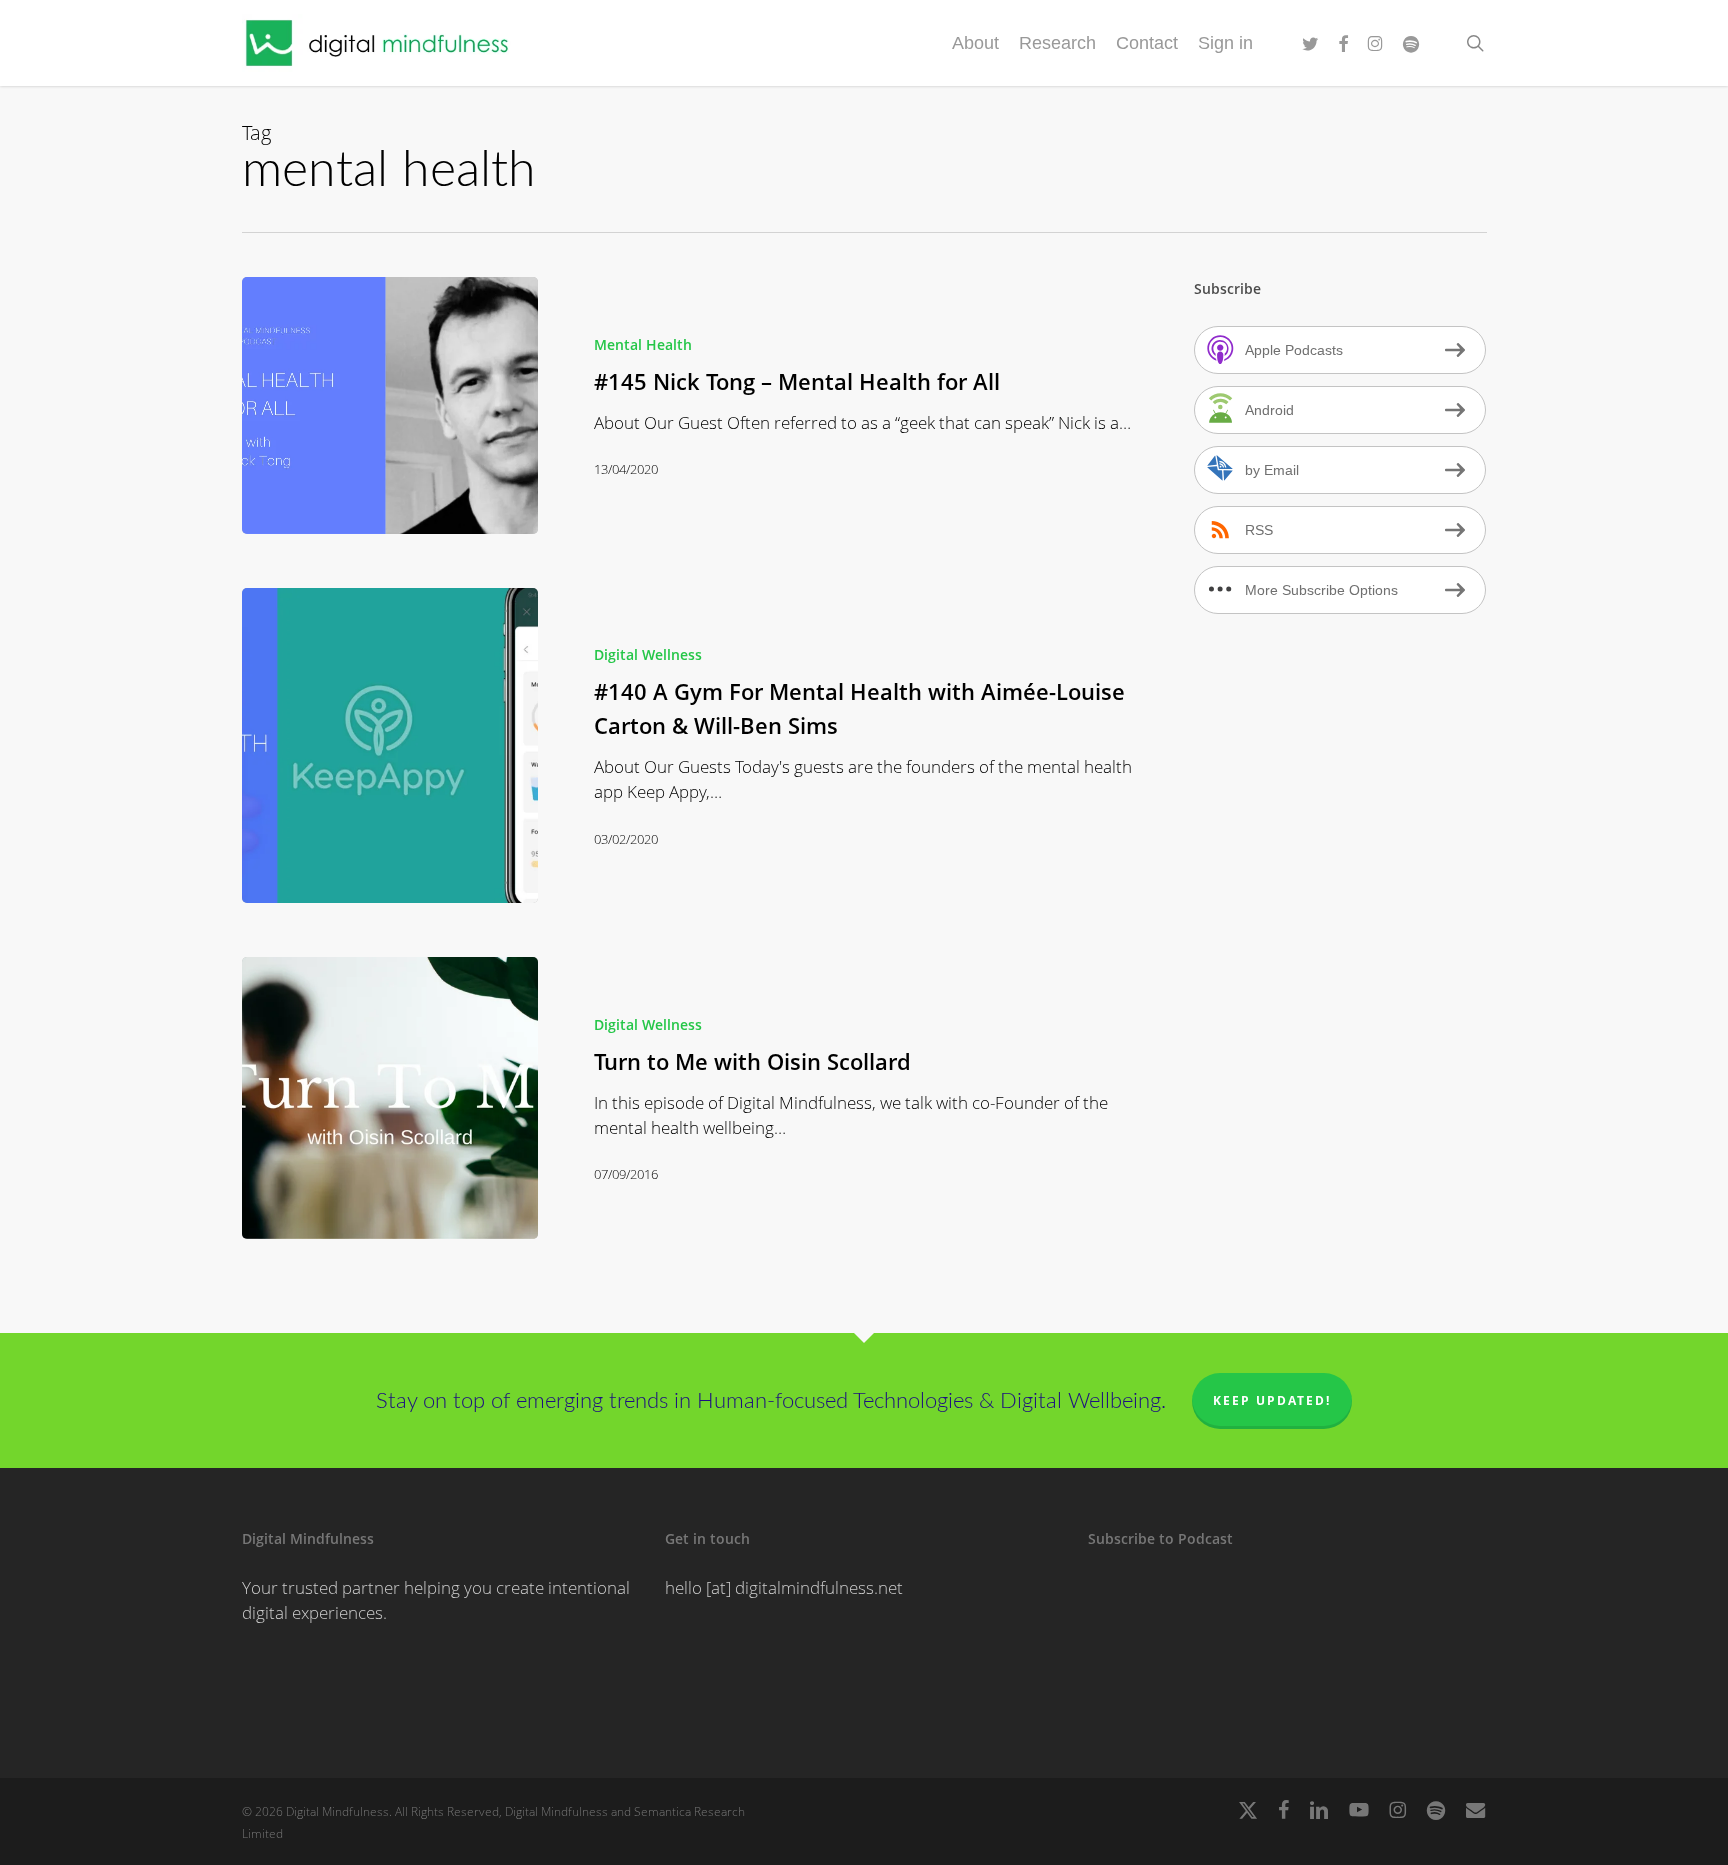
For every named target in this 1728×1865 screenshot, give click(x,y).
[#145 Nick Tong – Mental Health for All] (390, 405)
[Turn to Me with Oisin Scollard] (390, 1098)
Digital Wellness (648, 654)
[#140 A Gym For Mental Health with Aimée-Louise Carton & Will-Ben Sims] (390, 746)
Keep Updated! (1272, 1400)
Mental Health (643, 344)
